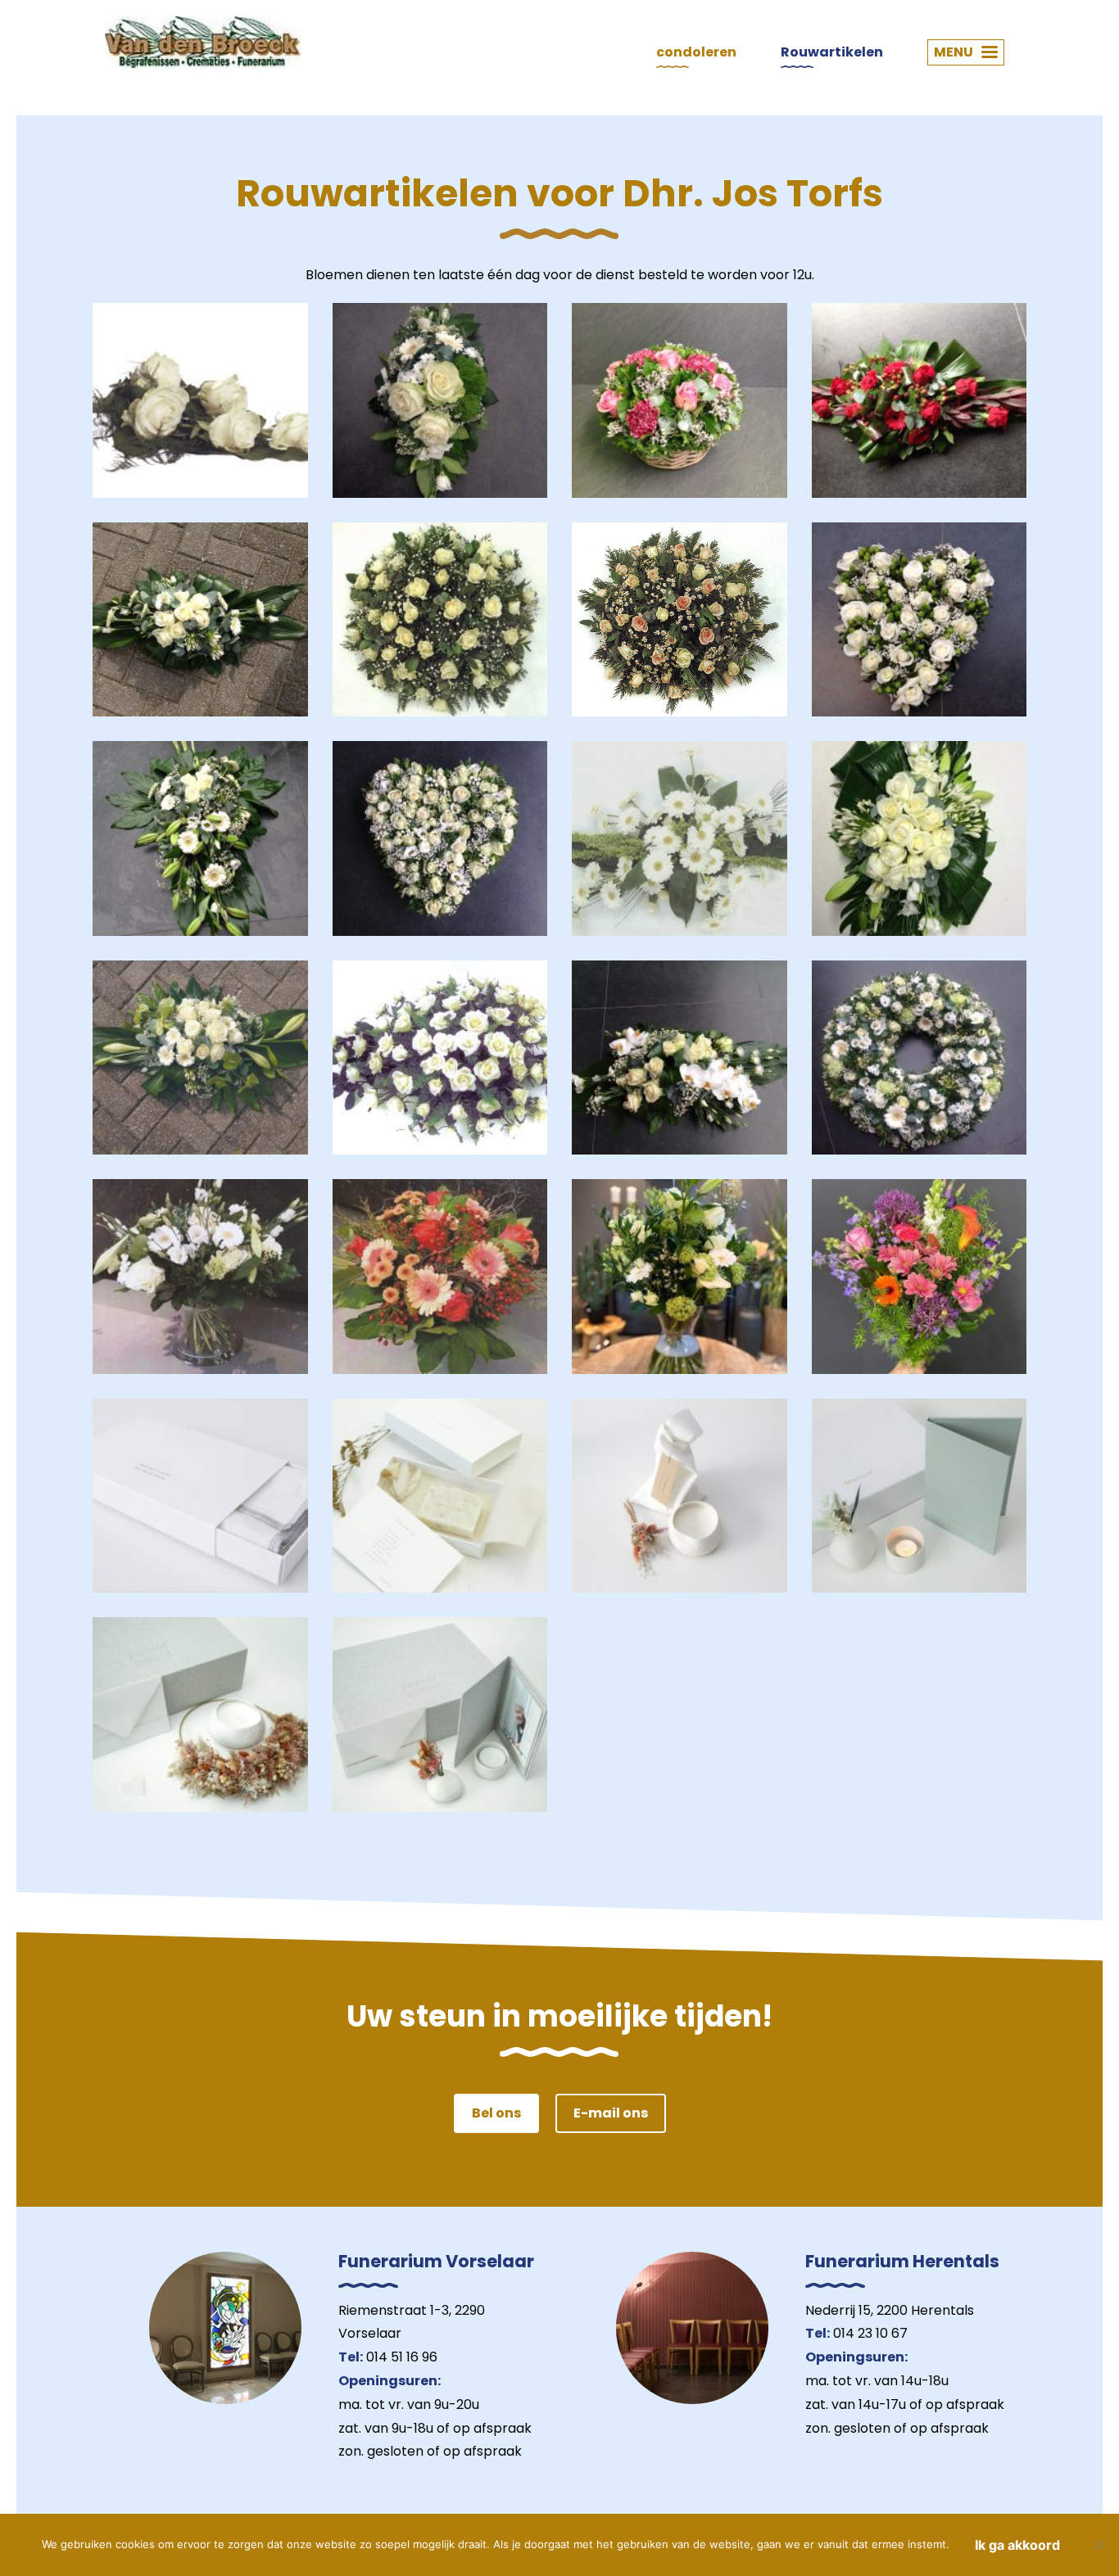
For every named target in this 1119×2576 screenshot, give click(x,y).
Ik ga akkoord (1017, 2545)
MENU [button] (954, 52)
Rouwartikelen (832, 52)
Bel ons (496, 2113)
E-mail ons (611, 2113)
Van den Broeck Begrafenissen (203, 43)
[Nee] (1099, 2545)
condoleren (696, 52)
